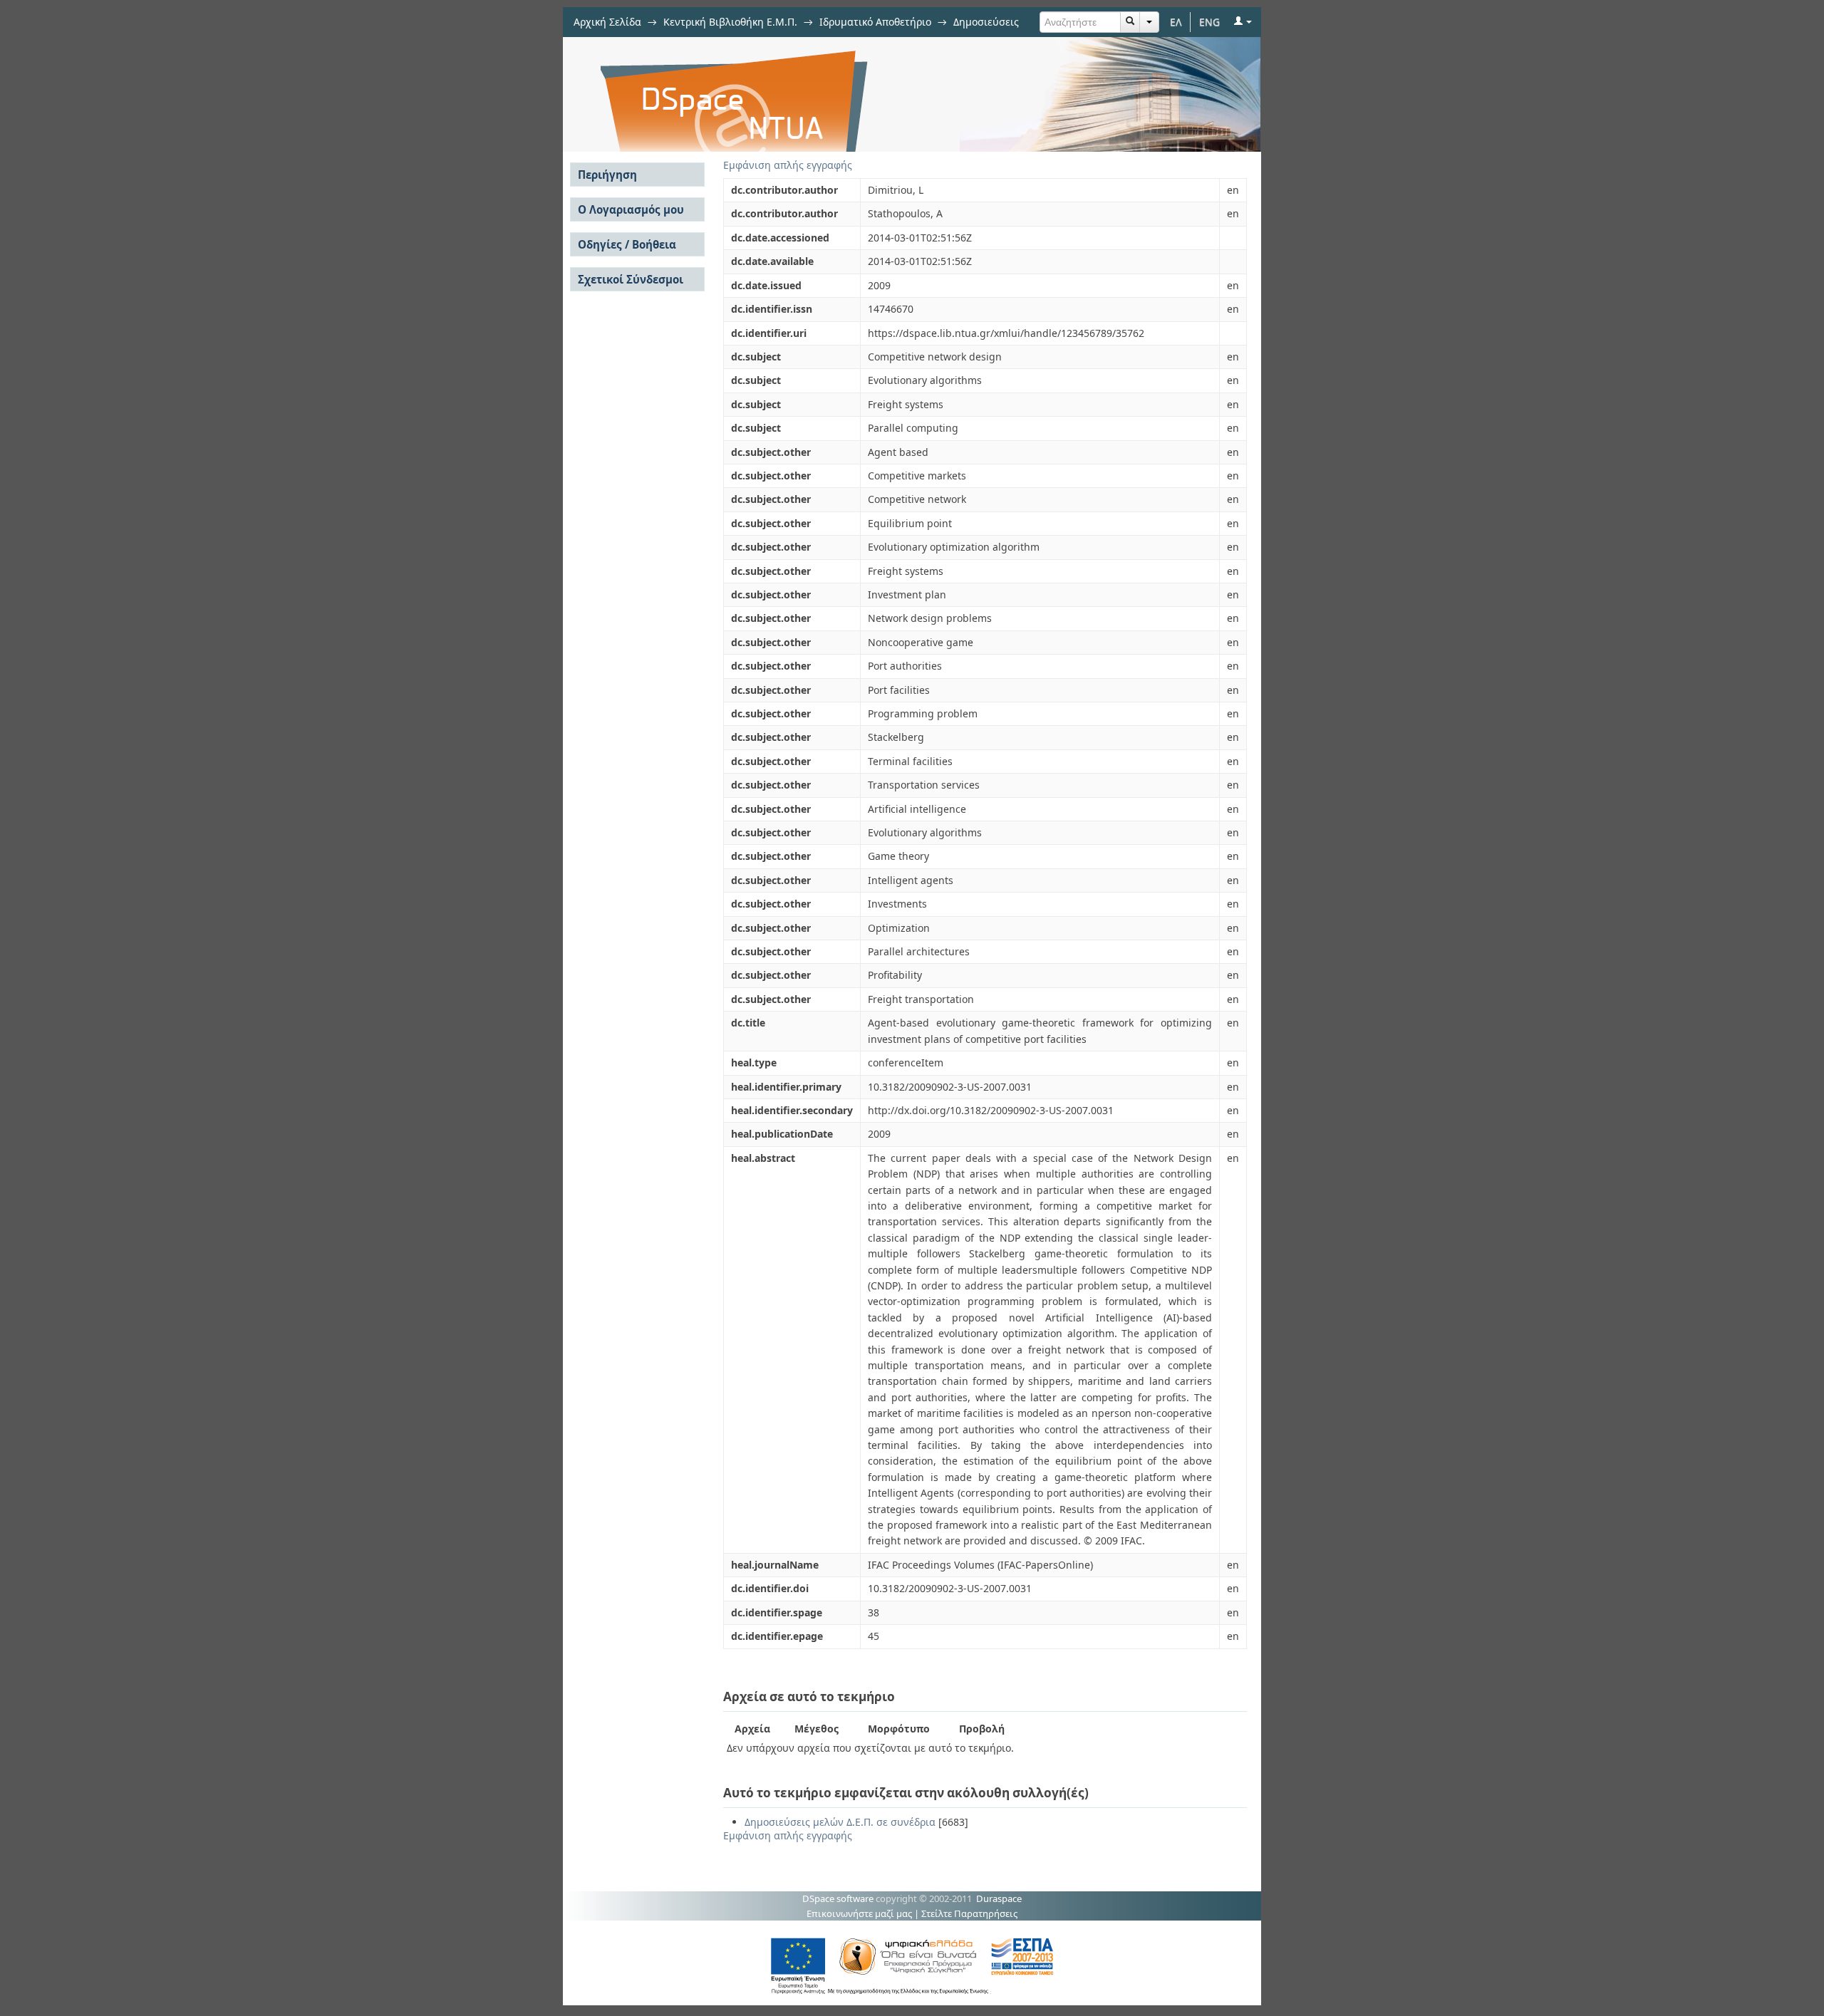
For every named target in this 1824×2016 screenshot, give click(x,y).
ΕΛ (1176, 22)
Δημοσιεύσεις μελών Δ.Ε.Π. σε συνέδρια (840, 1822)
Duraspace (999, 1898)
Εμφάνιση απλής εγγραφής (788, 165)
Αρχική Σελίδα (607, 22)
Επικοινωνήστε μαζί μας (859, 1913)
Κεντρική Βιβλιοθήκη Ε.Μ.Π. (730, 22)
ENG (1209, 22)
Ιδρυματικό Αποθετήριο (875, 22)
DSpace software (838, 1898)
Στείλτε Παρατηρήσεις (969, 1913)
